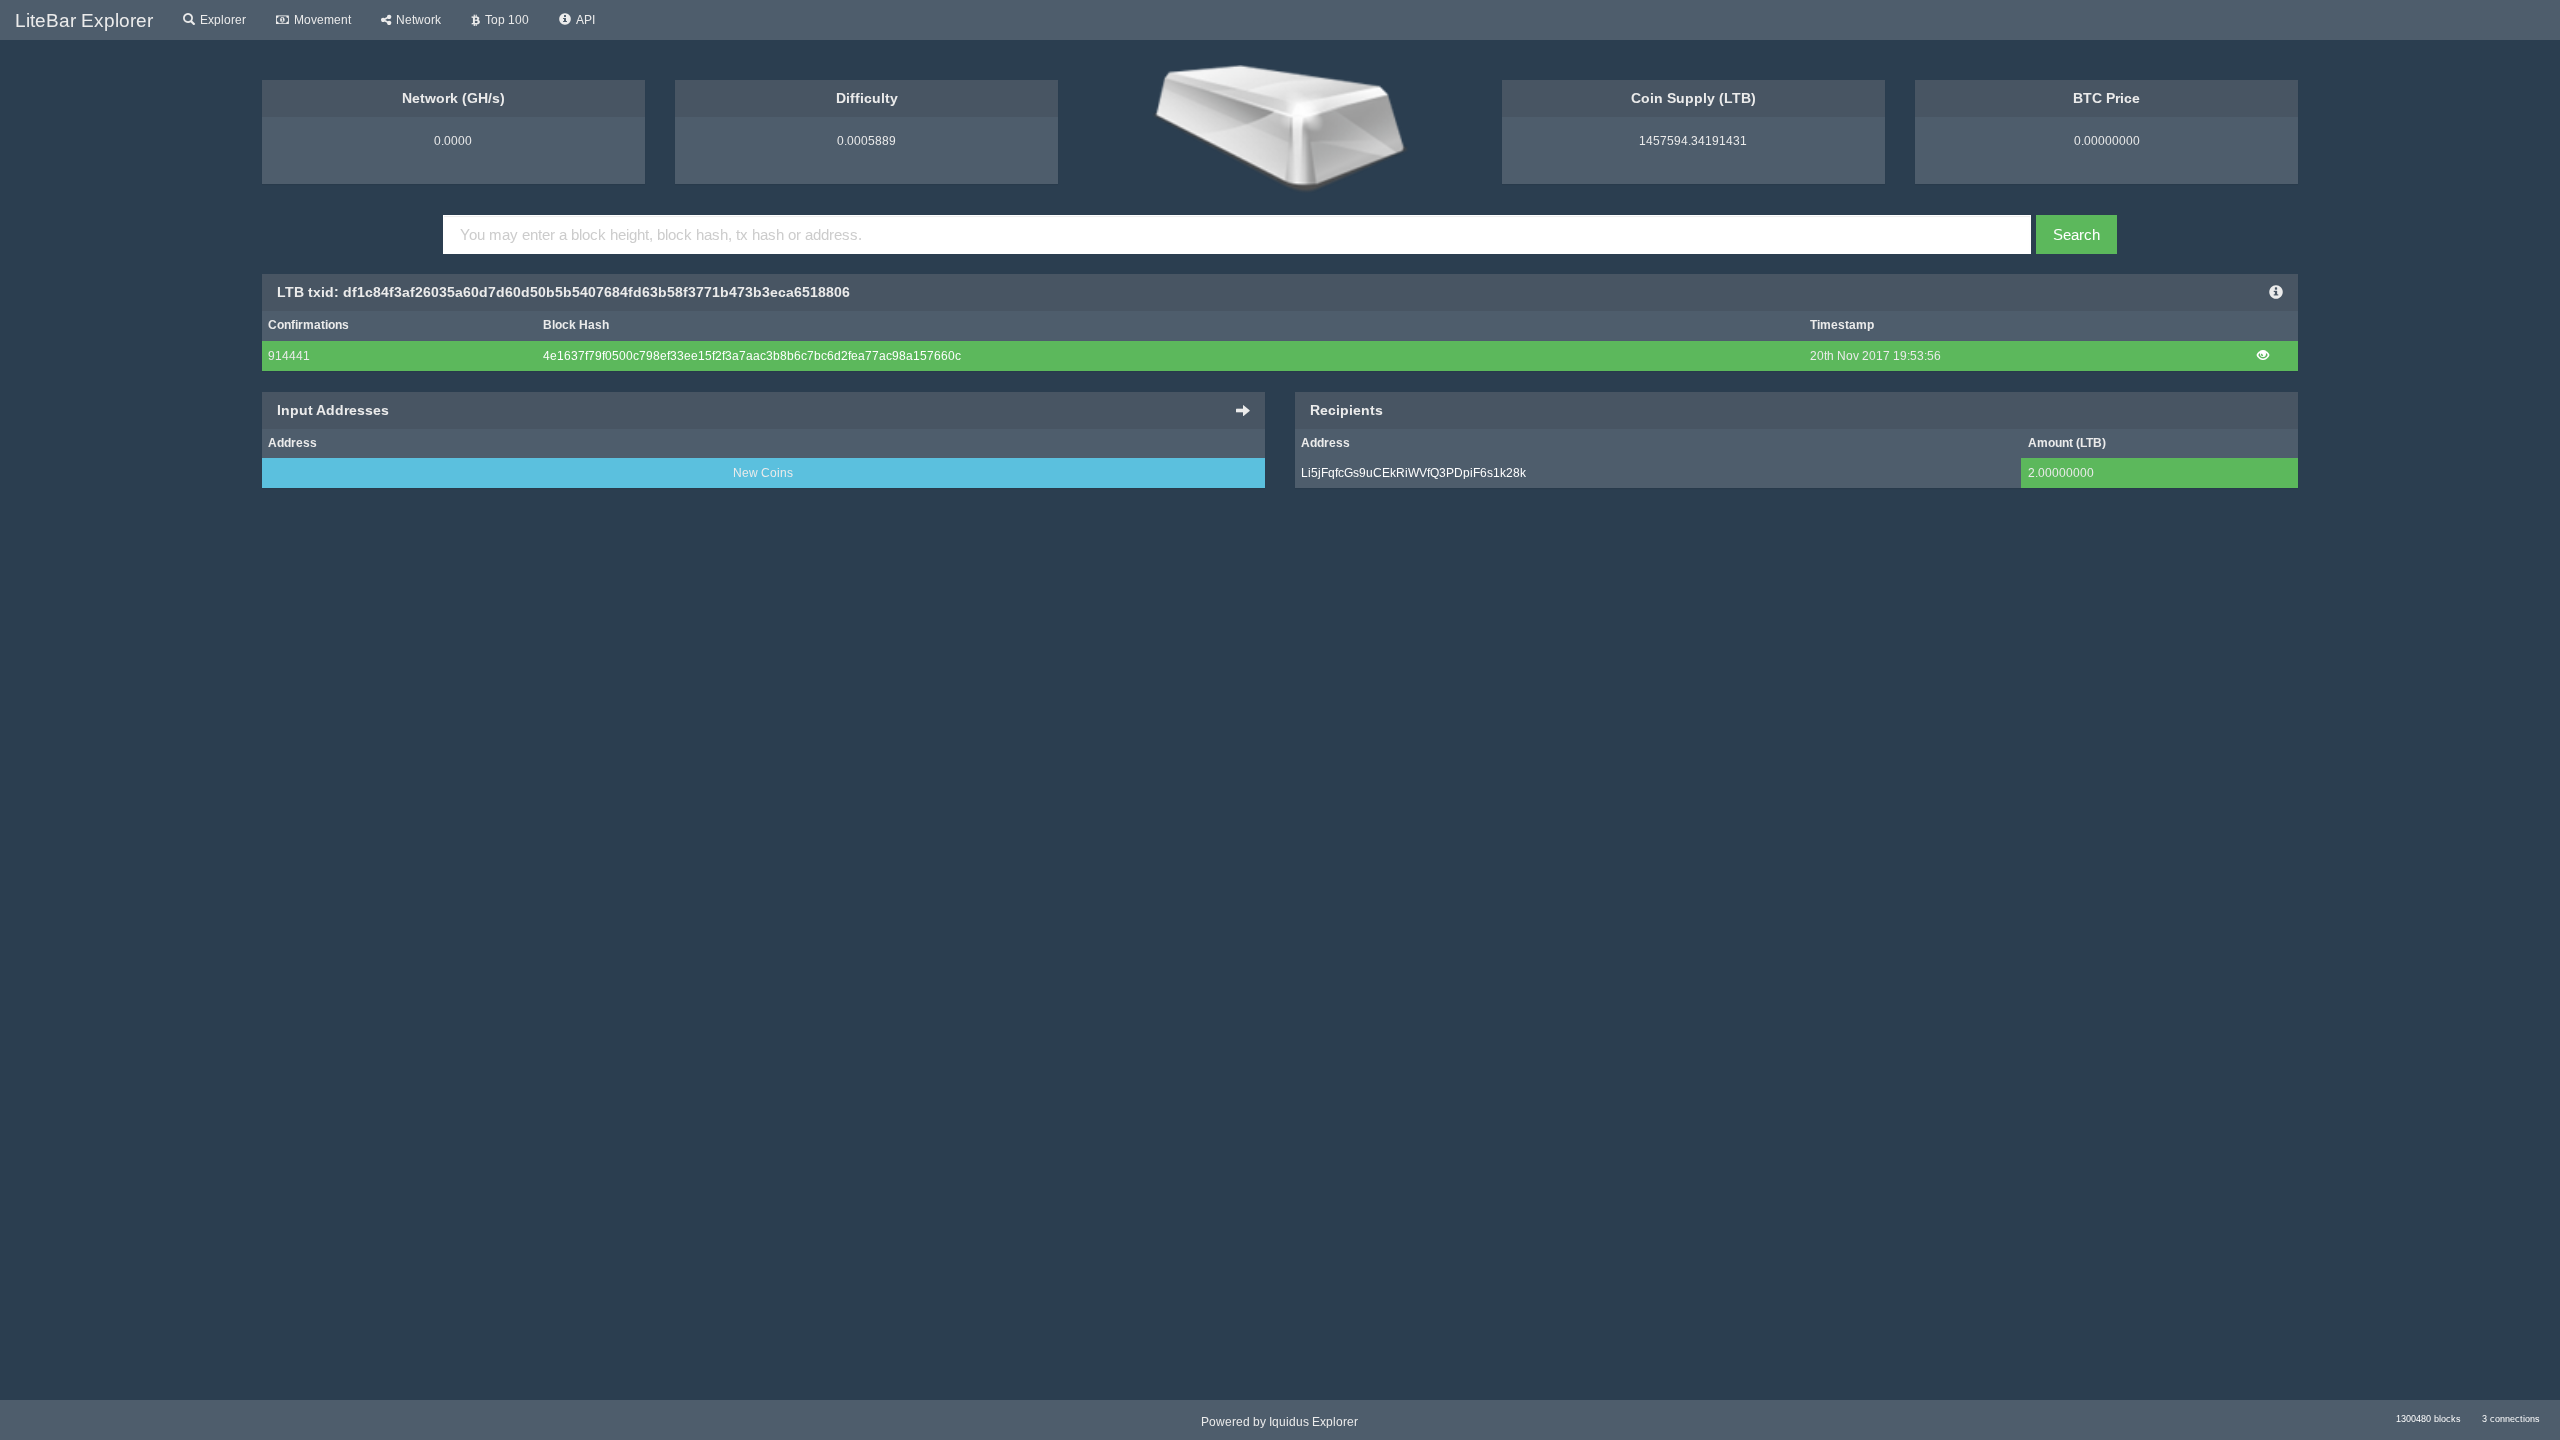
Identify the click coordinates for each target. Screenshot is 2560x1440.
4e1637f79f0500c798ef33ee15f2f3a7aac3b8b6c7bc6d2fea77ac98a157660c (752, 356)
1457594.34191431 (1693, 141)
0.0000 (453, 141)
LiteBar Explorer (84, 20)
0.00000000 (2107, 141)
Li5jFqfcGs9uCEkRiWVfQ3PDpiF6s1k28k (1413, 473)
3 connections (2511, 1419)
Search (2076, 234)
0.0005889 (866, 141)
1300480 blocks (2428, 1419)
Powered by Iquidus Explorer (1279, 1422)
